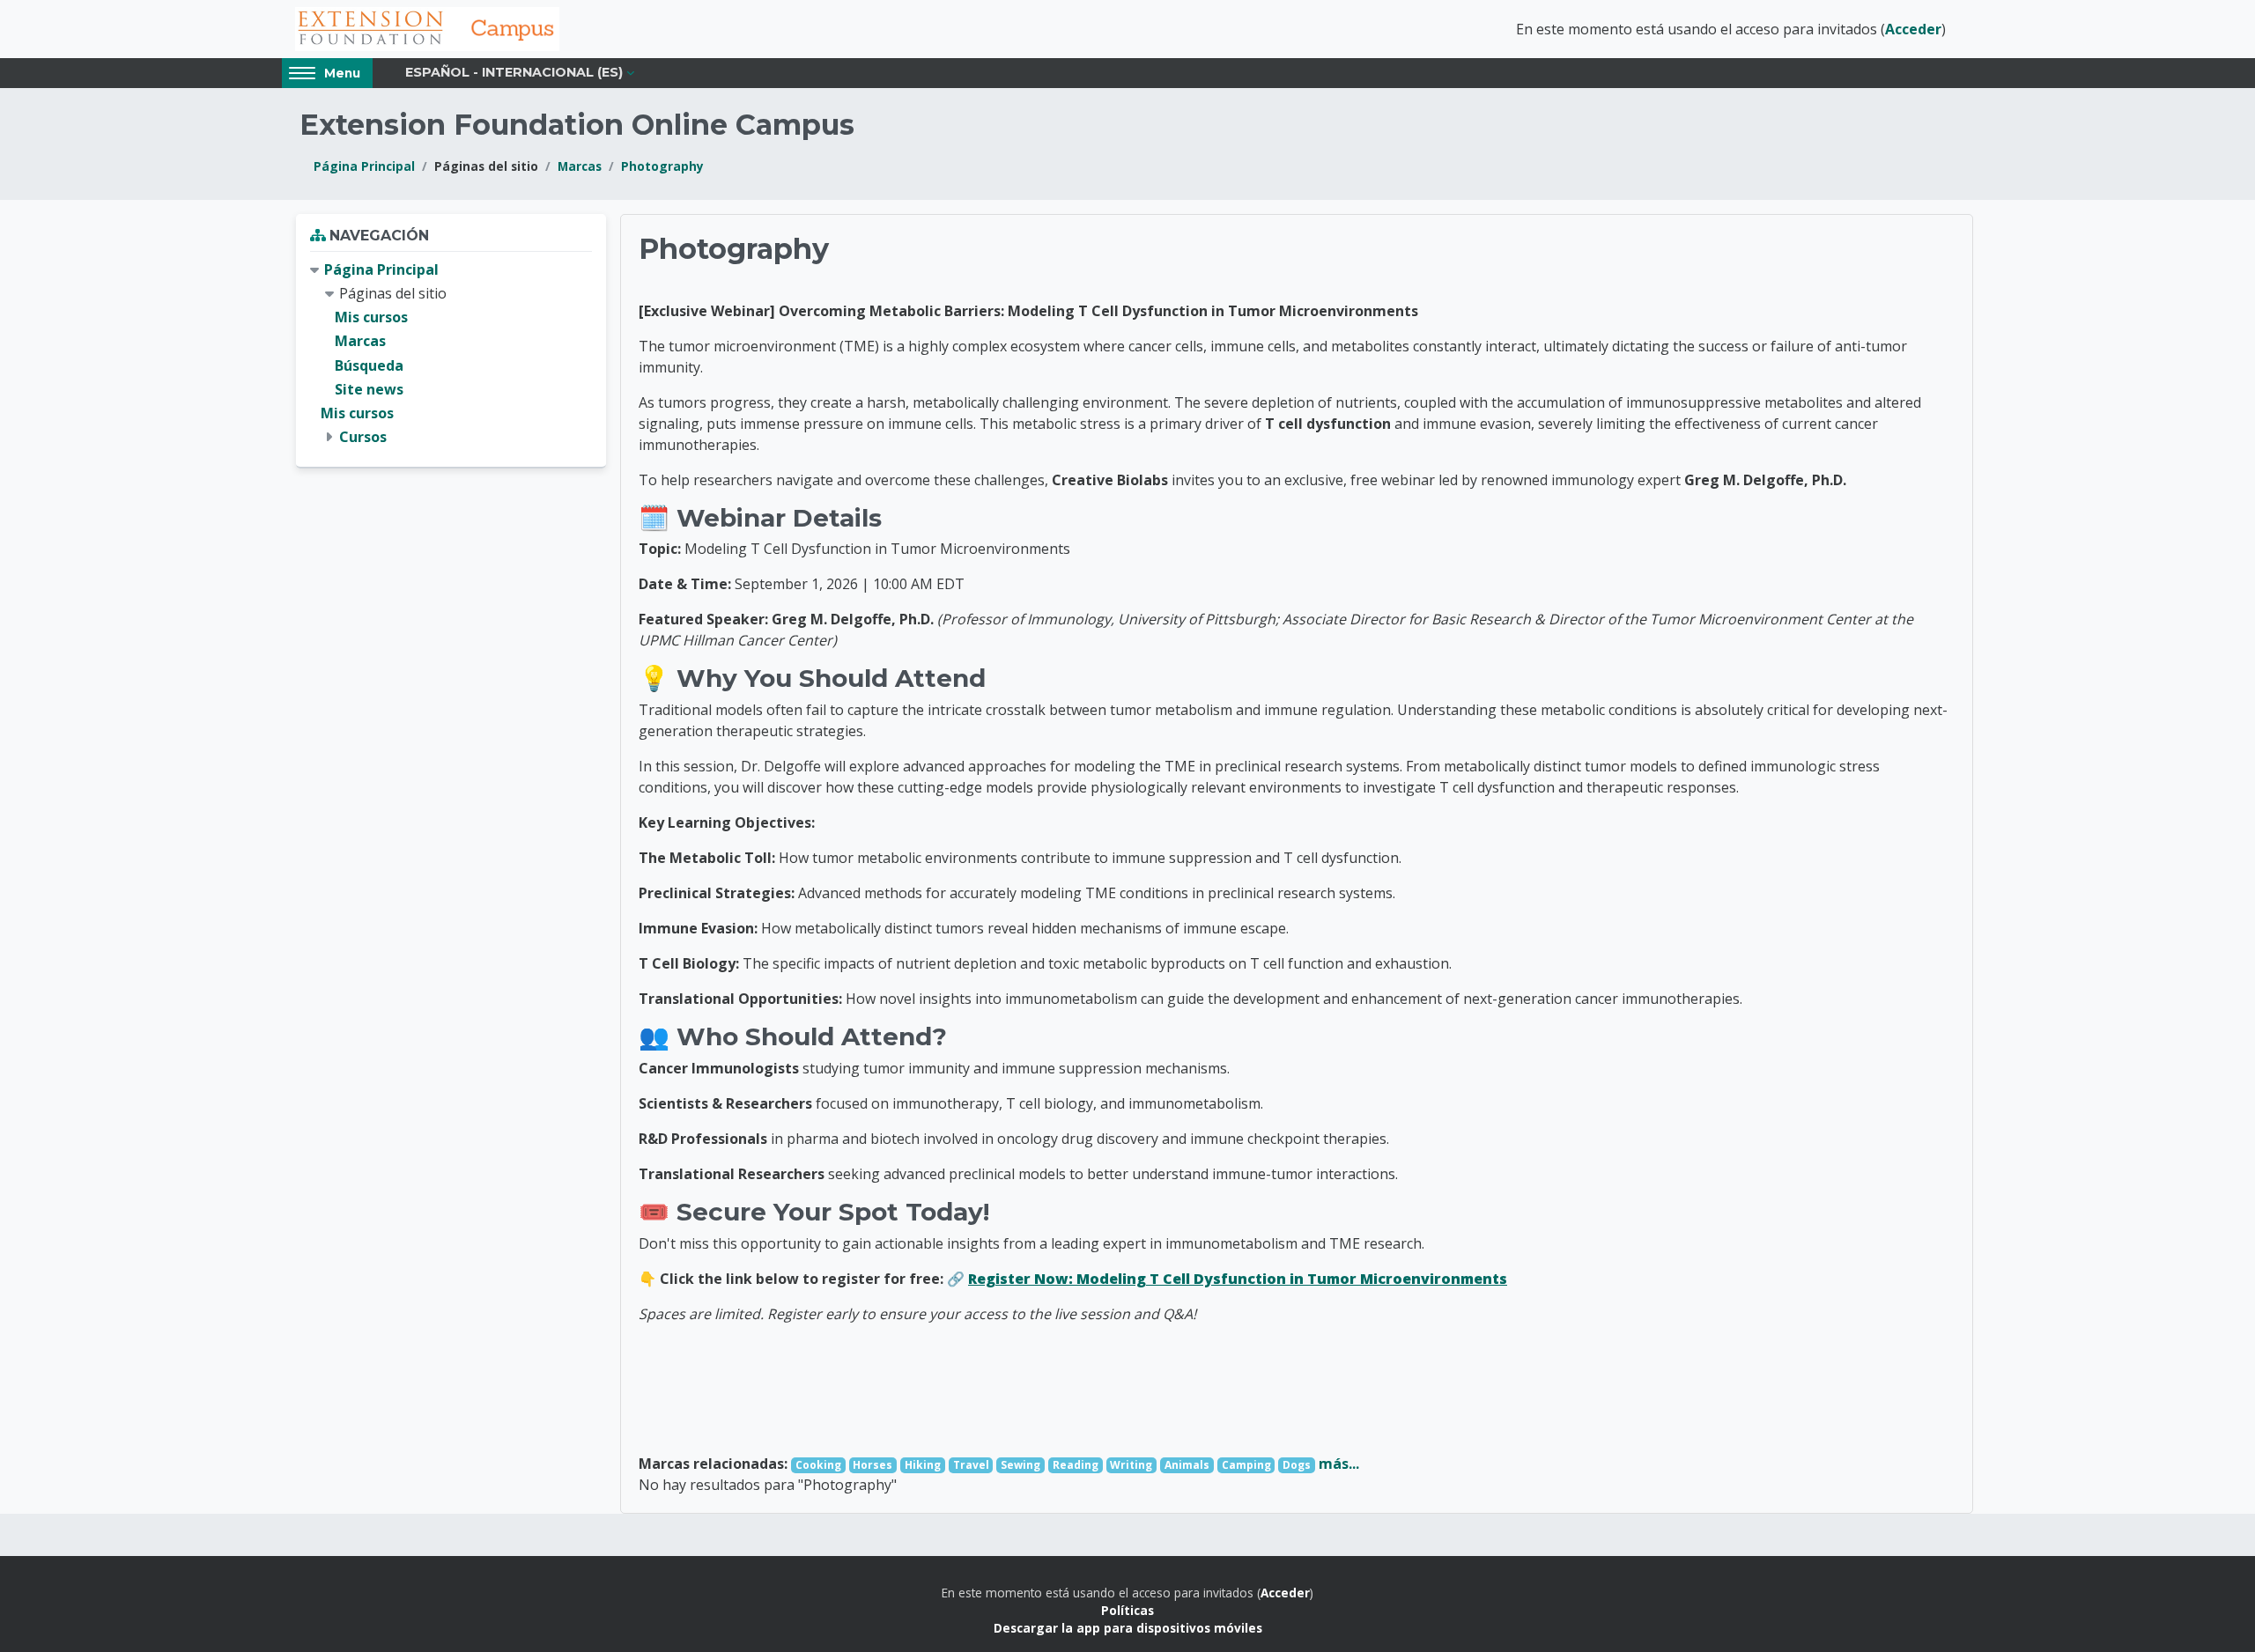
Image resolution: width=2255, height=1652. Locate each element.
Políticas (1127, 1610)
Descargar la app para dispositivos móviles (1128, 1628)
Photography (662, 166)
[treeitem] (451, 354)
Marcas (580, 166)
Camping (1246, 1465)
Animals (1187, 1465)
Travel (971, 1465)
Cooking (818, 1465)
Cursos (363, 437)
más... (1339, 1464)
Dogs (1297, 1465)
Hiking (923, 1465)
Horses (872, 1465)
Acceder (1913, 29)
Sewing (1020, 1465)
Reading (1076, 1465)
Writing (1131, 1465)
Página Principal (364, 166)
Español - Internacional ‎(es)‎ (514, 72)
